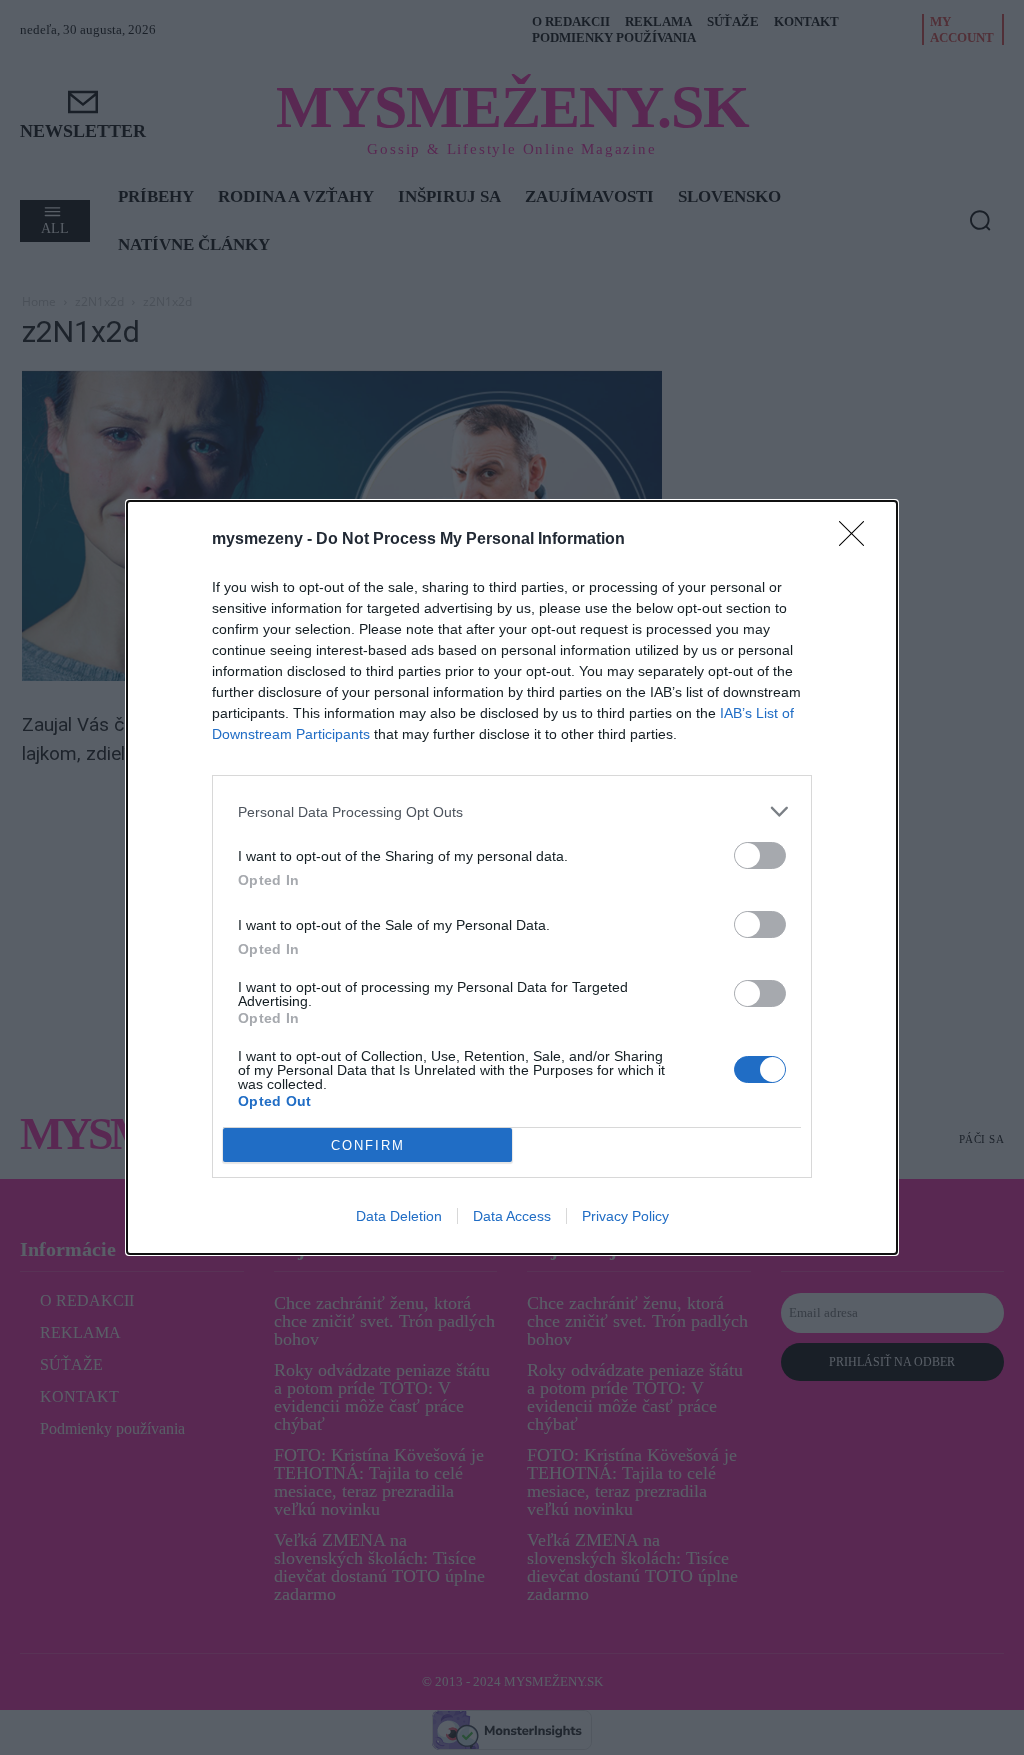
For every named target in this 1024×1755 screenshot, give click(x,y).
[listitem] (512, 811)
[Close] (858, 540)
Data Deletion (399, 1216)
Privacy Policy (625, 1216)
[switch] (760, 855)
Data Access (512, 1216)
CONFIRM (368, 1145)
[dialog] (512, 877)
